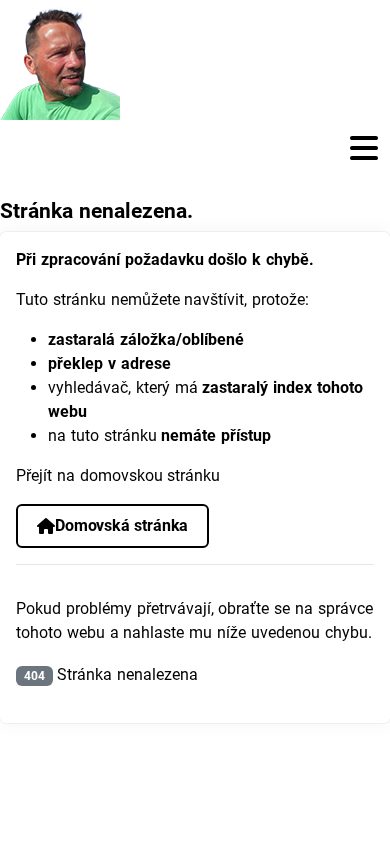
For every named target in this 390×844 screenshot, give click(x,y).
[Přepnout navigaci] (195, 148)
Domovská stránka (121, 525)
